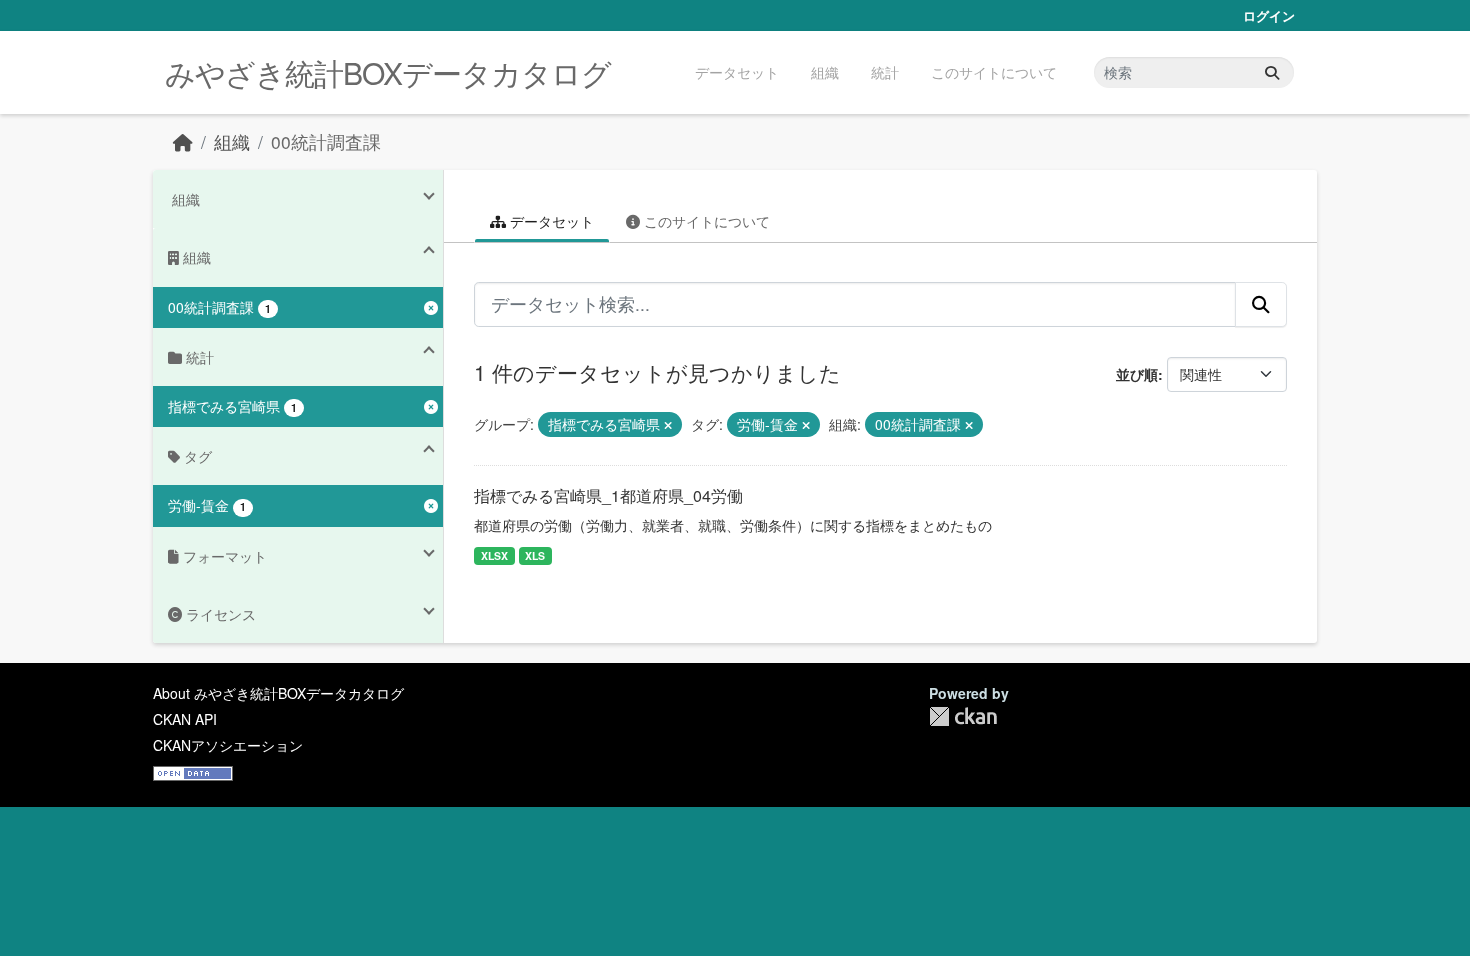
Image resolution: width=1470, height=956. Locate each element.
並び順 (1137, 374)
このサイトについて (994, 72)
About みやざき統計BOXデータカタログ (278, 693)
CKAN (963, 716)
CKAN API (185, 719)
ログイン (1269, 15)
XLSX (494, 555)
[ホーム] (183, 141)
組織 (825, 72)
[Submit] (1272, 72)
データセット (737, 72)
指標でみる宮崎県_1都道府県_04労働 (608, 495)
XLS (535, 555)
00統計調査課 (326, 141)
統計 (885, 72)
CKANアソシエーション (228, 745)
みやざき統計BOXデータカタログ (388, 72)
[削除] (668, 425)
